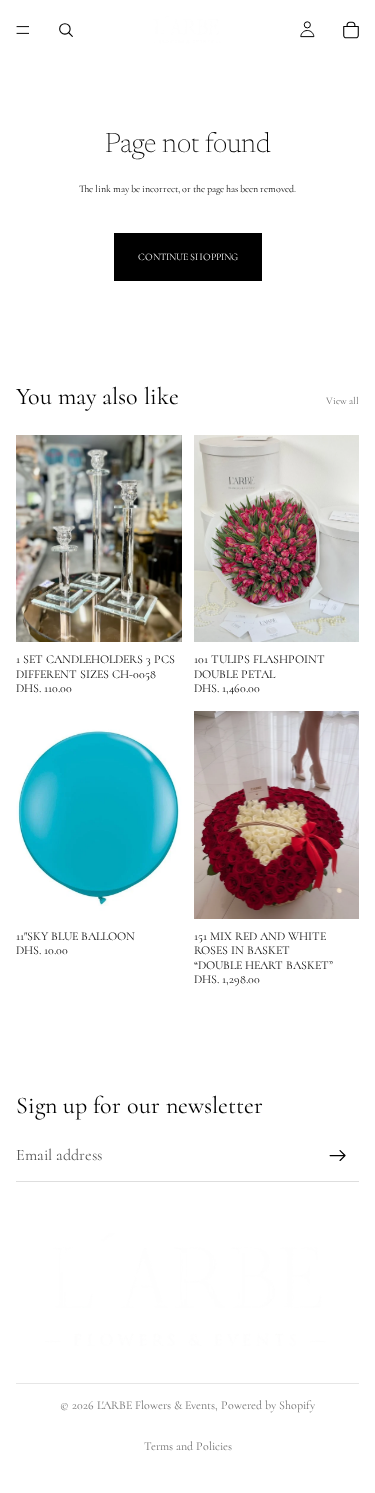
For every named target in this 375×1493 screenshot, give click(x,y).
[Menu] (23, 30)
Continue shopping (188, 257)
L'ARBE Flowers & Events (156, 1405)
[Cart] (351, 30)
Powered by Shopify (268, 1405)
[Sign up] (338, 1156)
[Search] (66, 30)
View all (342, 401)
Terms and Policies (188, 1446)
